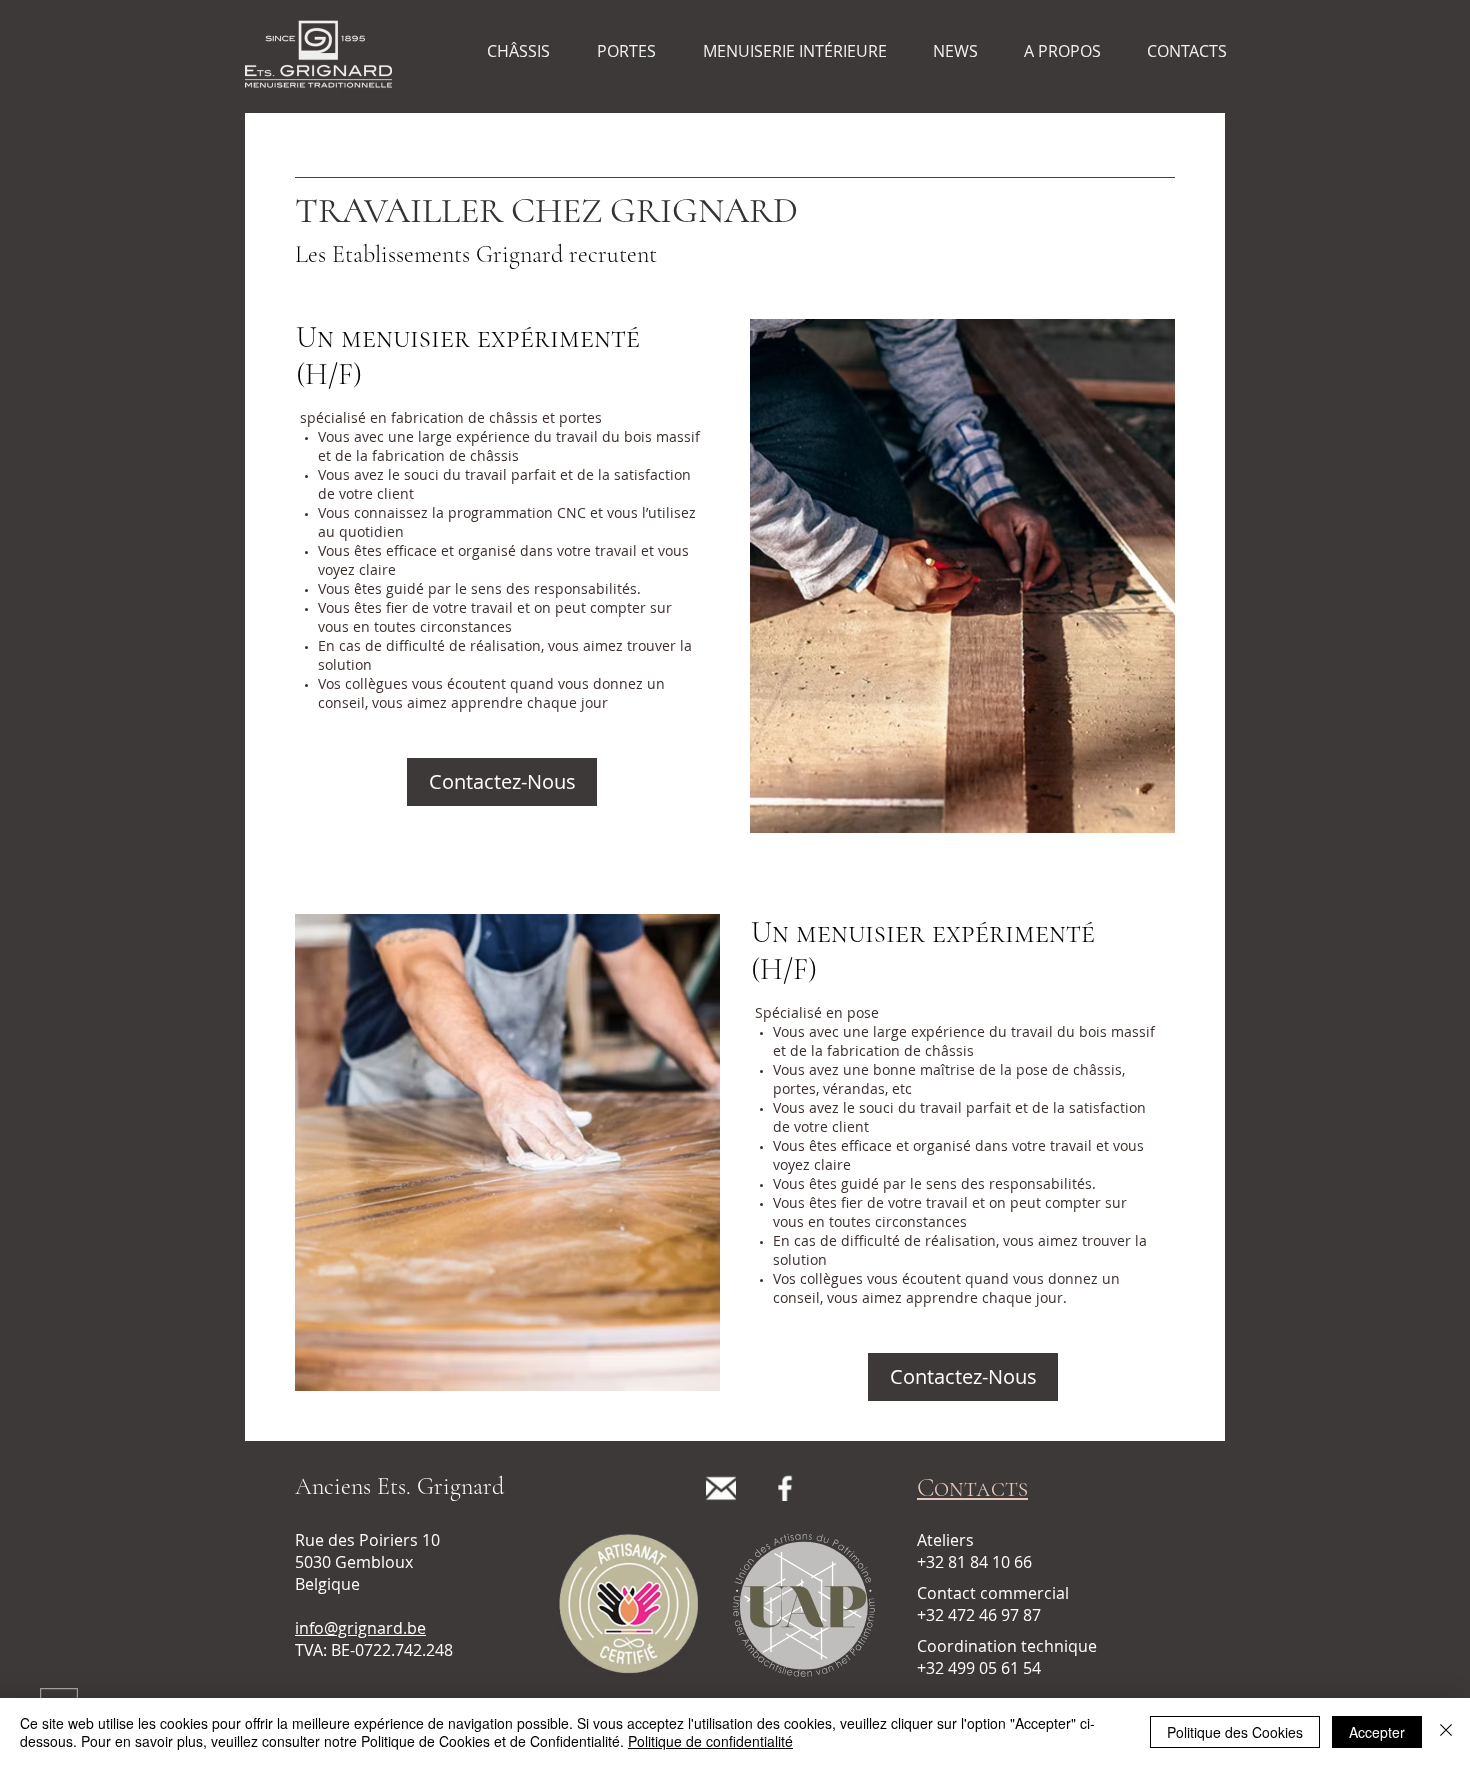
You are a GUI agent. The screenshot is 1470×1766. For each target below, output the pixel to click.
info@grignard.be (360, 1628)
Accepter (1377, 1732)
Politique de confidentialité (710, 1741)
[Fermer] (1446, 1732)
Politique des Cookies (1235, 1732)
